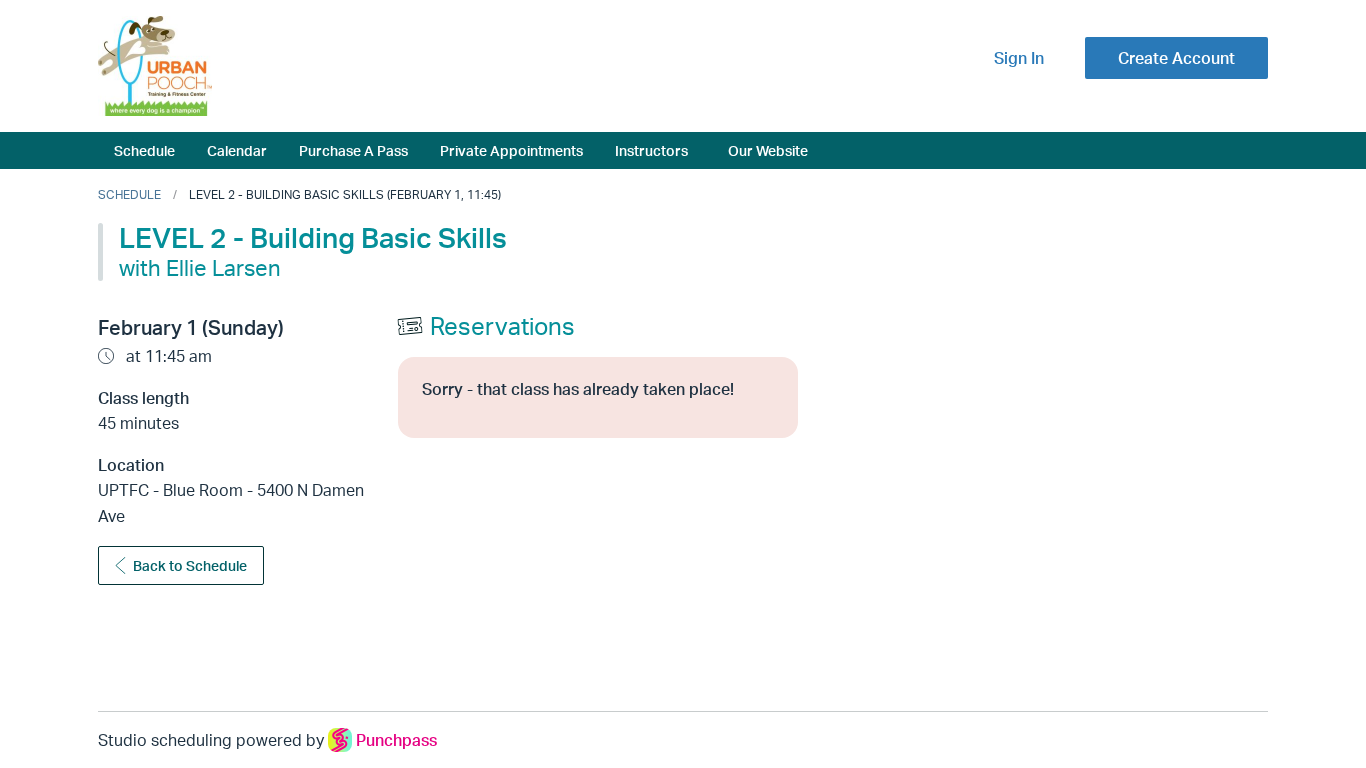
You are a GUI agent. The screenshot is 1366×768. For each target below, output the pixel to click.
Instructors (651, 150)
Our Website (768, 150)
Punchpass (396, 740)
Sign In (1019, 58)
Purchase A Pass (353, 150)
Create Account (1176, 58)
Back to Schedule (190, 565)
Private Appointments (511, 150)
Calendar (237, 150)
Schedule (144, 150)
